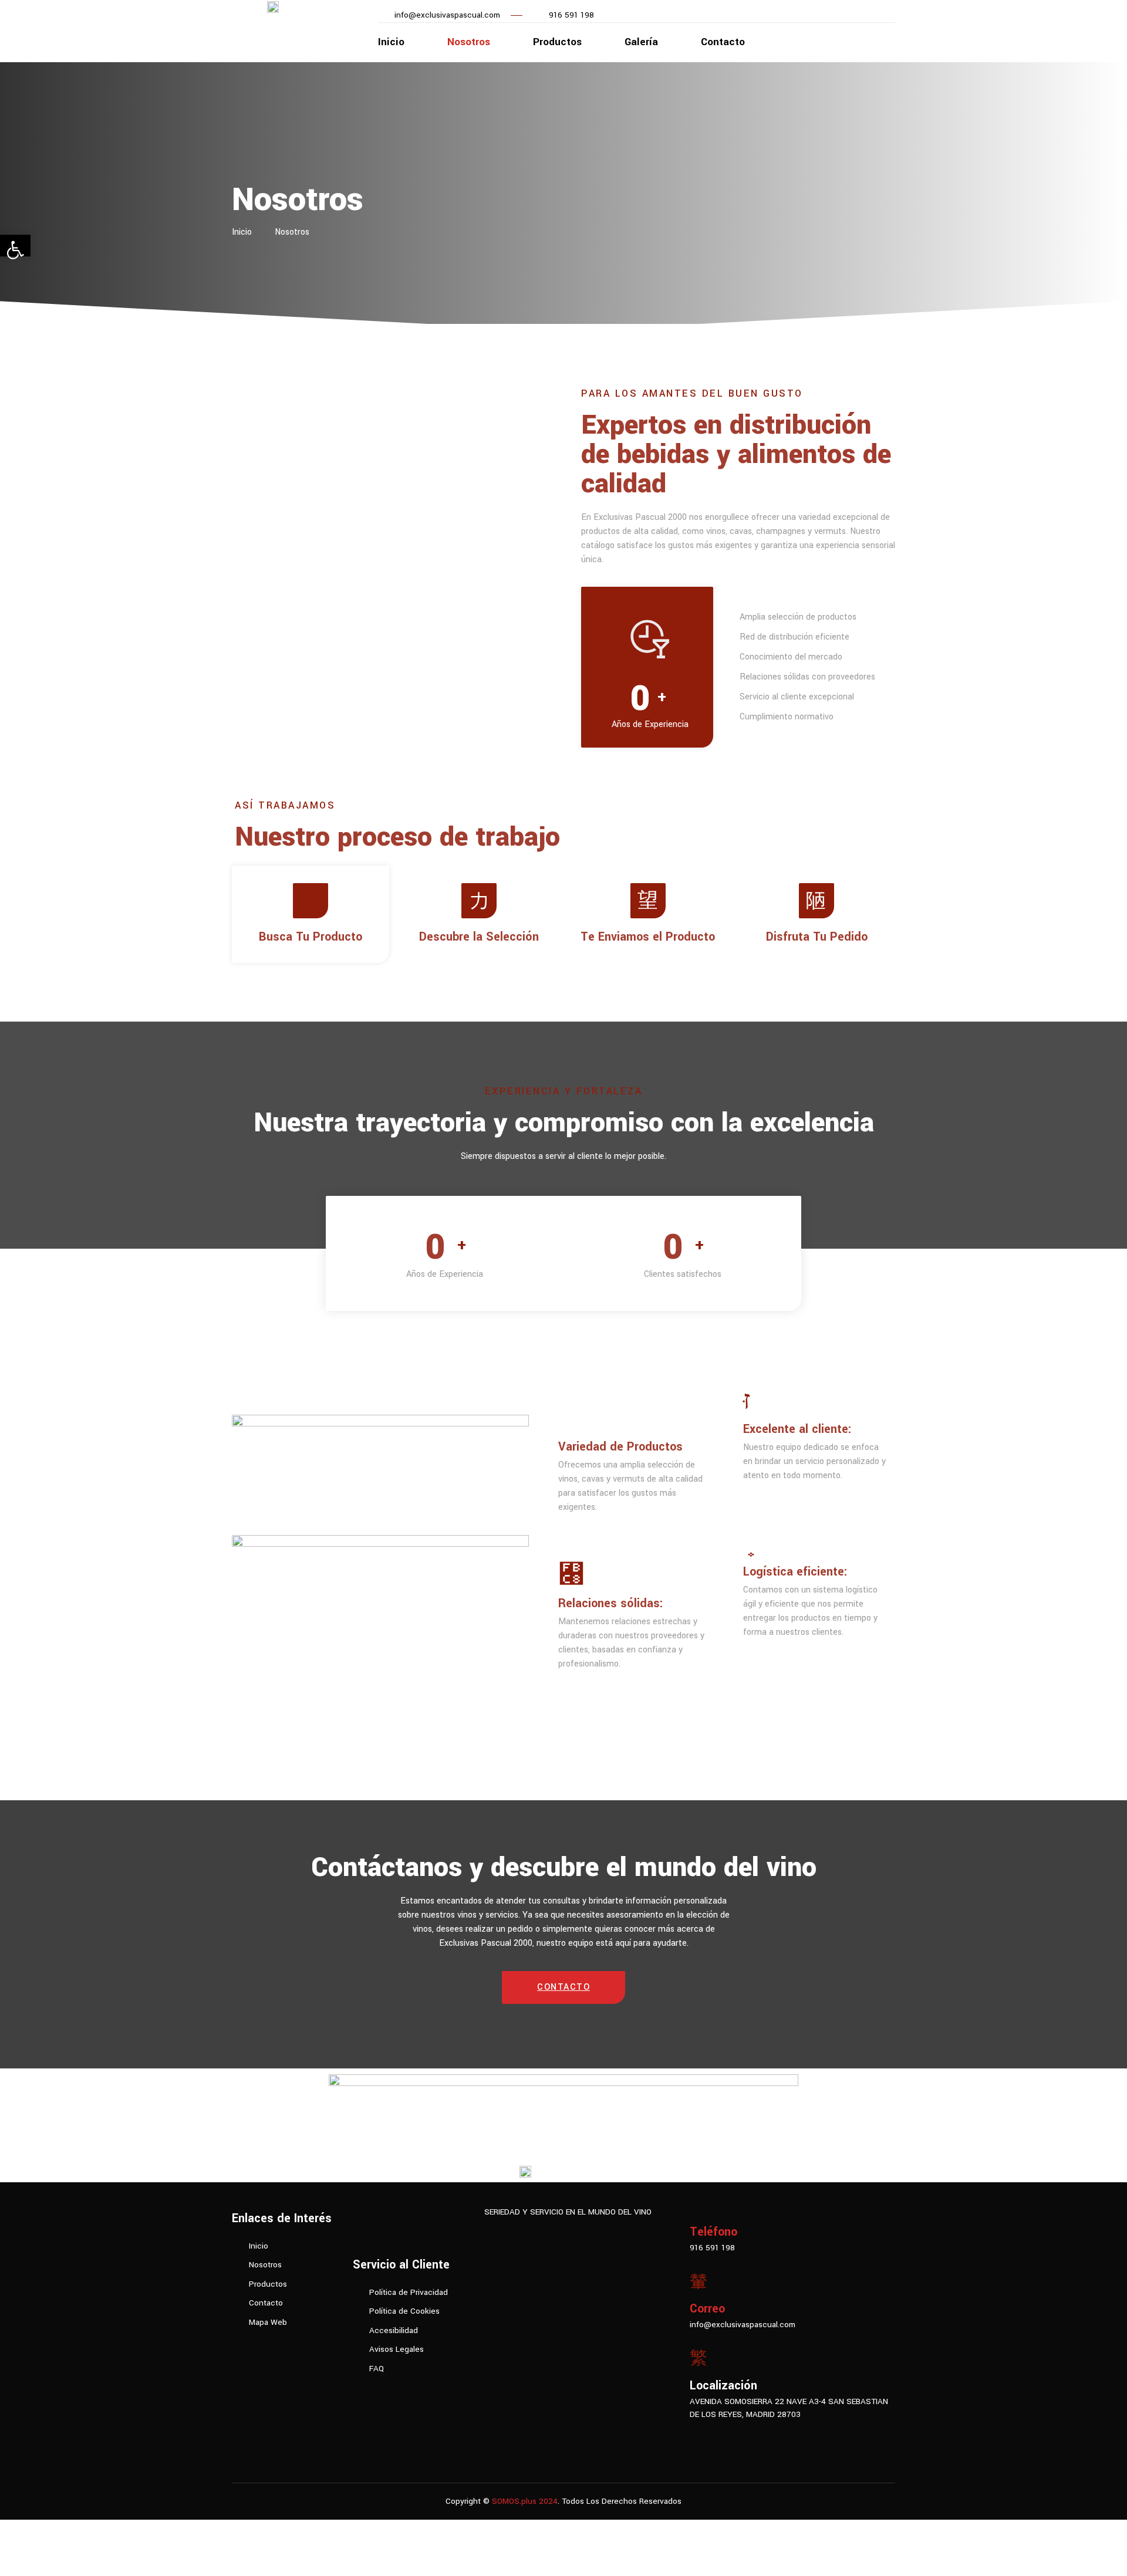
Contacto (723, 42)
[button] (563, 1987)
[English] (237, 2345)
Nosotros (469, 42)
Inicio (391, 42)
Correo (707, 2309)
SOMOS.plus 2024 (525, 2501)
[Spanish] (249, 2345)
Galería (641, 42)
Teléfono (713, 2232)
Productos (557, 42)
